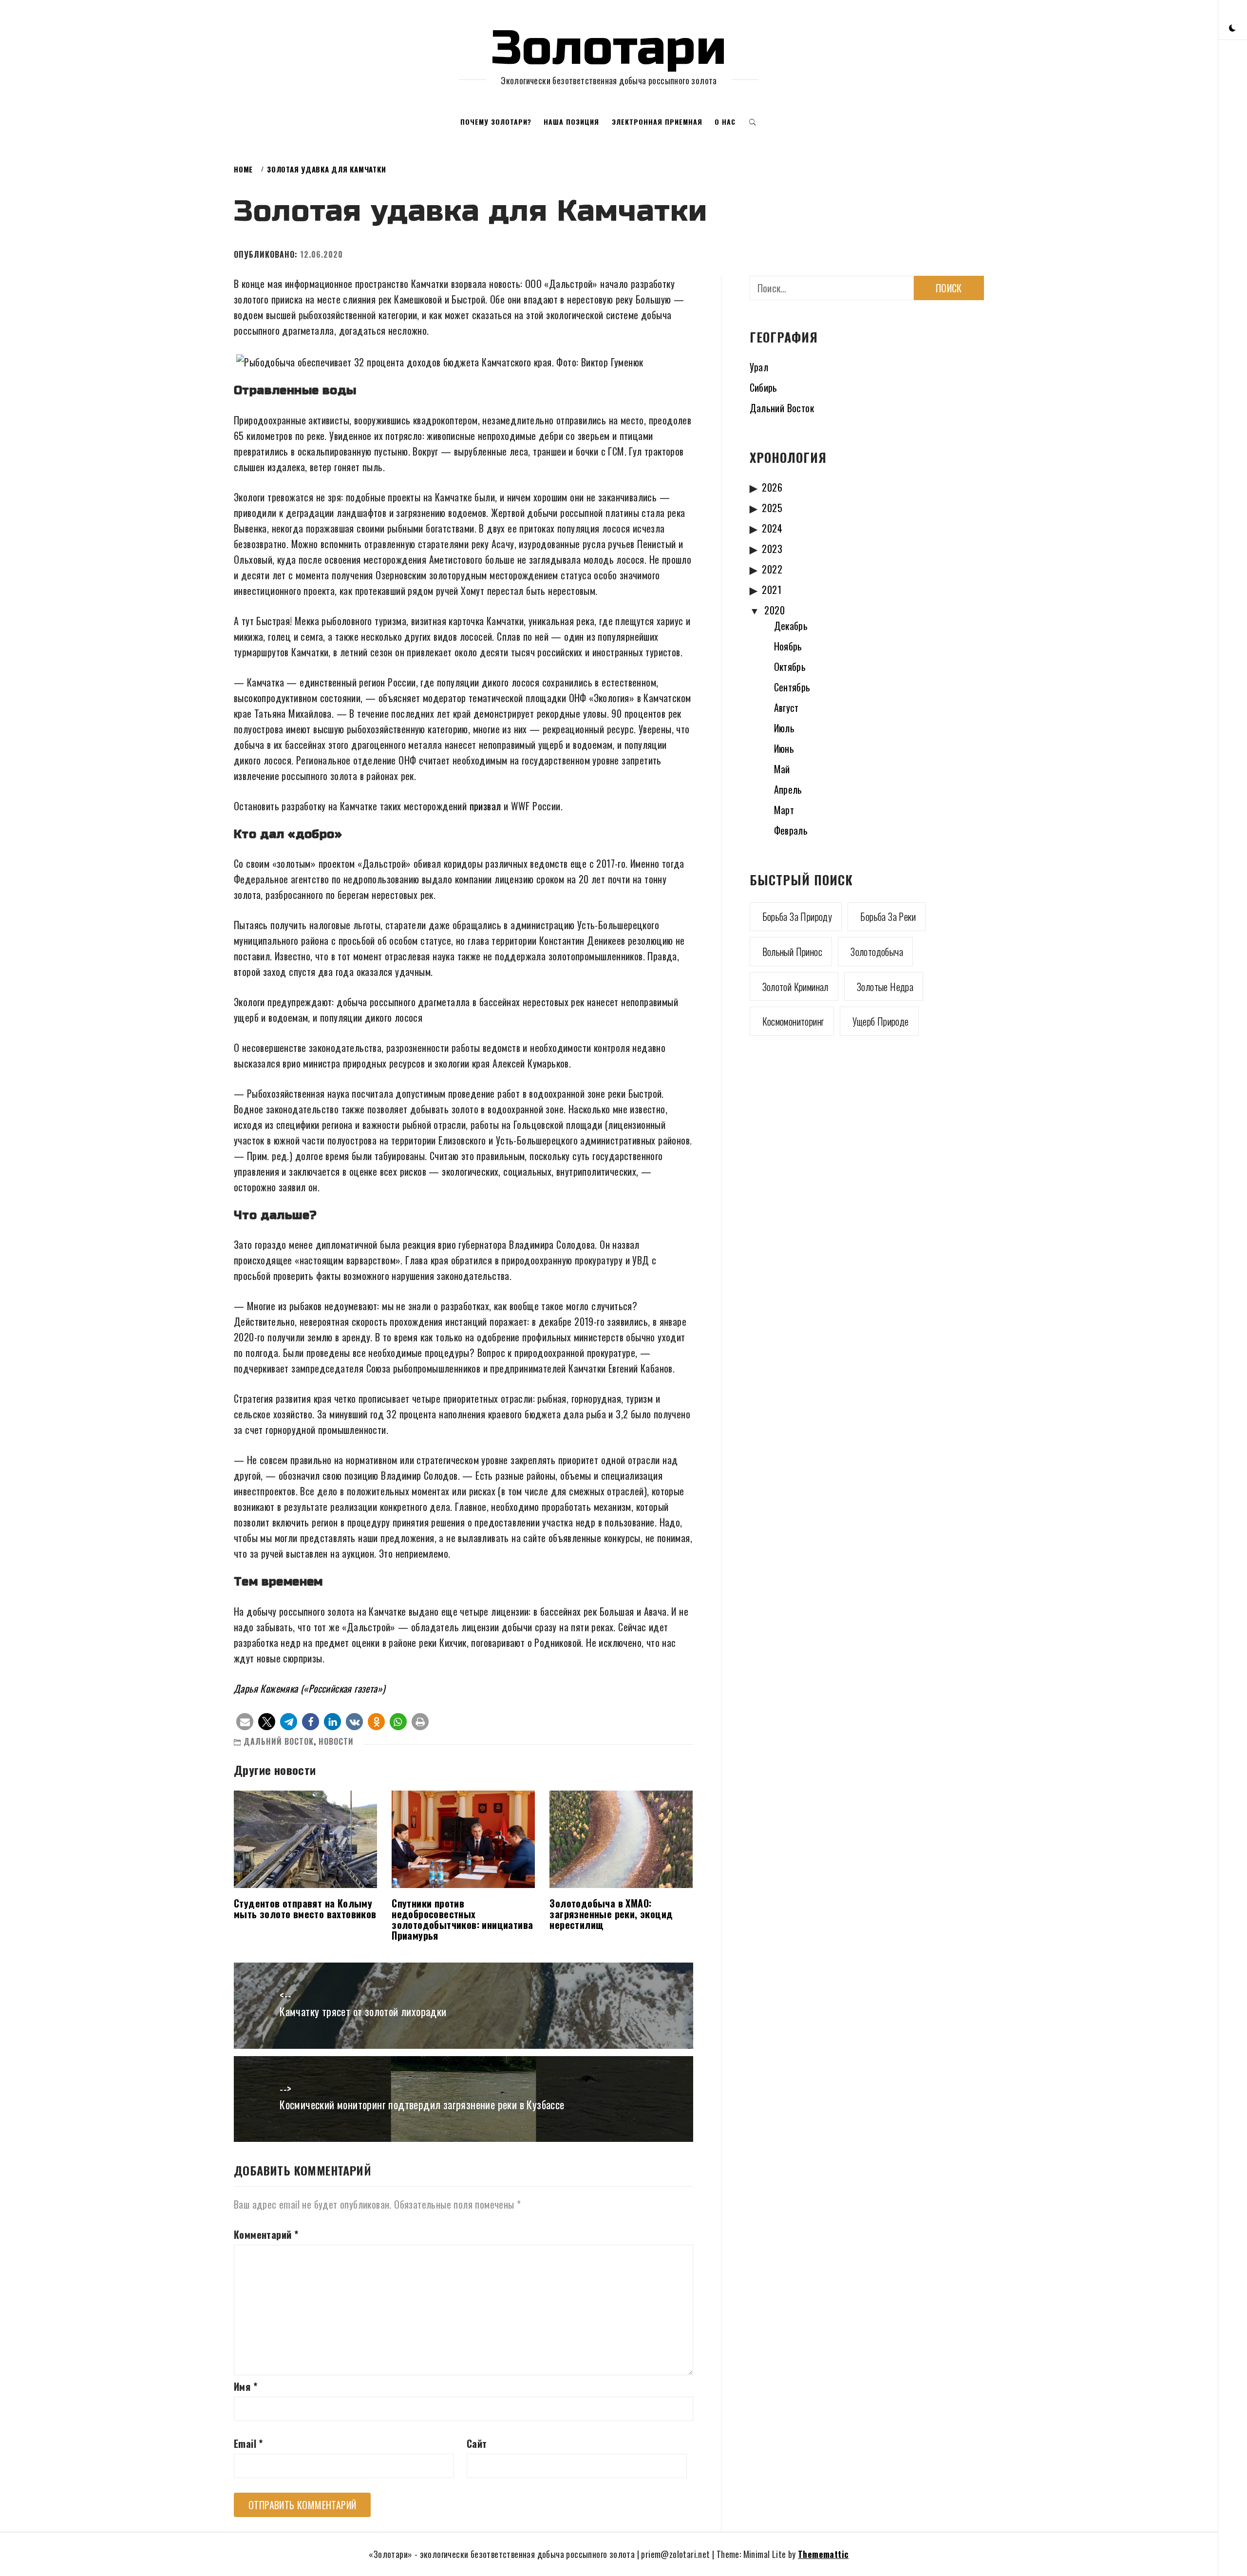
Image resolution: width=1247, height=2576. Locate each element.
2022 (772, 569)
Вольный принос (793, 952)
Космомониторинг (793, 1021)
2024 (772, 528)
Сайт (477, 2443)
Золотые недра (885, 987)
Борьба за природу (797, 916)
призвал (485, 806)
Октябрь (790, 667)
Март (784, 810)
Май (782, 769)
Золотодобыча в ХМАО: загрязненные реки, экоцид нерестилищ (611, 1914)
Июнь (784, 748)
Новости (336, 1741)
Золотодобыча (877, 952)
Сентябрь (792, 687)
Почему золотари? (496, 122)
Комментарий (266, 2234)
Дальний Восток (279, 1741)
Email (248, 2443)
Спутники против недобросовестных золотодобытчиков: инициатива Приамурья (462, 1919)
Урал (759, 367)
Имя (246, 2386)
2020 (775, 610)
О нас (725, 122)
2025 (772, 508)
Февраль (791, 830)
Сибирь (764, 387)
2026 (772, 487)
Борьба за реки (888, 916)
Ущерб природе (881, 1021)
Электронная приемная (657, 122)
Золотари (609, 48)
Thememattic (823, 2554)
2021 (772, 590)
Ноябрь (788, 646)
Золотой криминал (795, 987)
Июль (784, 728)
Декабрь (791, 626)
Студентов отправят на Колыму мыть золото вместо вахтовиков (305, 1908)
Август (786, 707)
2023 (772, 549)
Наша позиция (571, 122)
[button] (1232, 27)
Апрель (788, 789)
